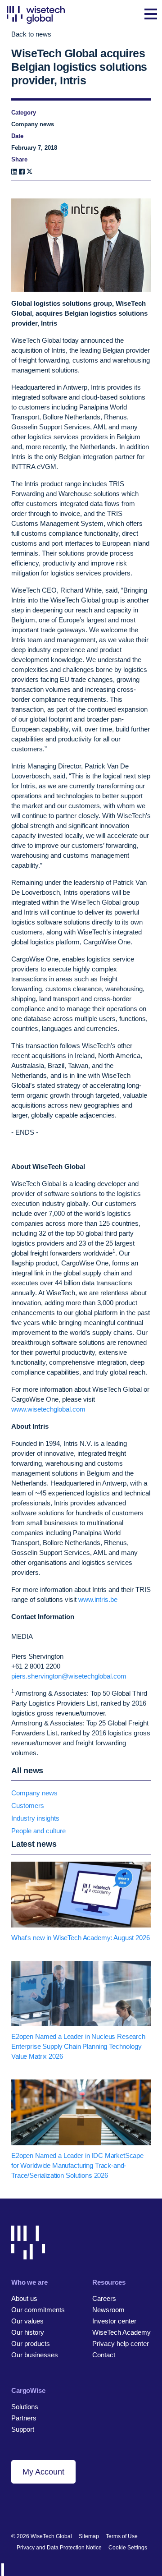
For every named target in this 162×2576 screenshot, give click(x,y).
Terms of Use (122, 2536)
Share (19, 159)
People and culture (38, 1831)
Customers (28, 1805)
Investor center (114, 2321)
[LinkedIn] (14, 172)
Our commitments (38, 2310)
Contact (104, 2355)
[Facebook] (22, 172)
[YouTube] (61, 2507)
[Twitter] (46, 2507)
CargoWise (28, 2390)
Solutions (25, 2407)
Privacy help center (121, 2344)
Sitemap (89, 2536)
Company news (34, 1793)
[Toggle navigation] (151, 15)
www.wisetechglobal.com (48, 1409)
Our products (31, 2344)
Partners (24, 2418)
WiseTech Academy (121, 2332)
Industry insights (35, 1818)
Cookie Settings (128, 2548)
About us (24, 2298)
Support (23, 2429)
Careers (104, 2298)
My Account (43, 2472)
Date (17, 136)
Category (24, 113)
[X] (29, 172)
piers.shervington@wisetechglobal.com (69, 1676)
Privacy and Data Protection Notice (59, 2548)
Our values (27, 2321)
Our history (28, 2332)
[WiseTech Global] (36, 15)
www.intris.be (98, 1599)
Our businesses (35, 2355)
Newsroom (108, 2310)
